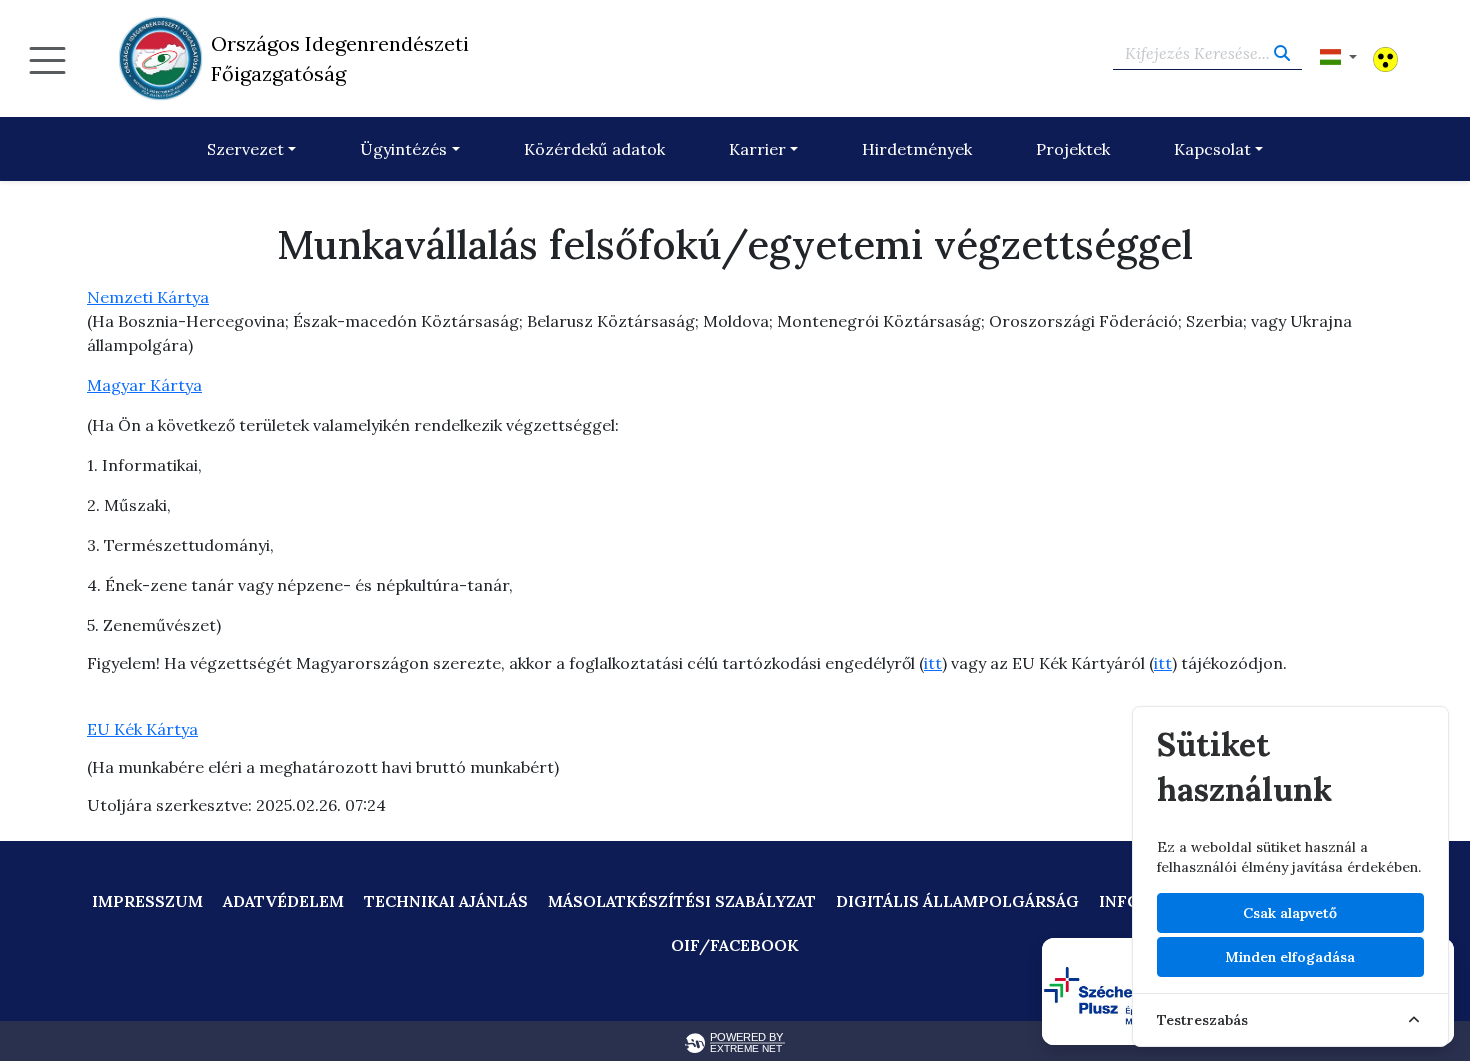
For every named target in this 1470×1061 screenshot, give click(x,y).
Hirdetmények (917, 149)
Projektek (1073, 149)
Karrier (757, 149)
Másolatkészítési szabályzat (682, 901)
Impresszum (147, 901)
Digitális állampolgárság (957, 901)
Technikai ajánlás (446, 901)
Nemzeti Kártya (148, 297)
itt (933, 663)
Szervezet (245, 149)
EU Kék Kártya (142, 729)
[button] (1338, 57)
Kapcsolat (1212, 149)
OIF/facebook (735, 945)
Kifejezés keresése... (1199, 53)
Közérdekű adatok (594, 149)
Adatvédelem (283, 901)
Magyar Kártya (144, 385)
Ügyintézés (403, 149)
